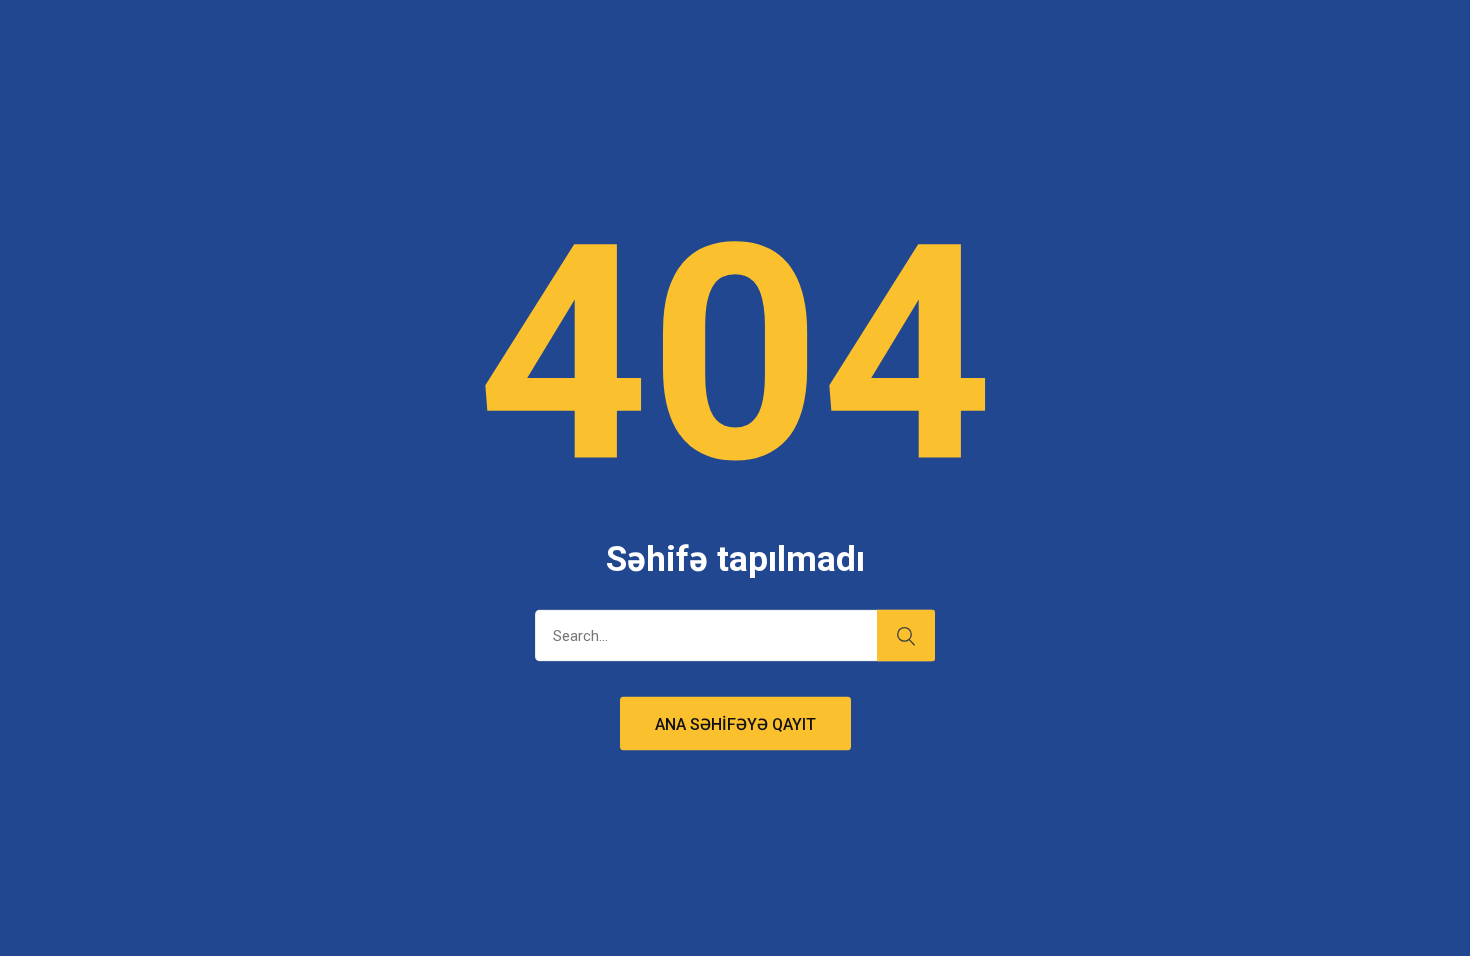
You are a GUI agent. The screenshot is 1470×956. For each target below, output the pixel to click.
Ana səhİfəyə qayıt (735, 724)
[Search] (906, 636)
